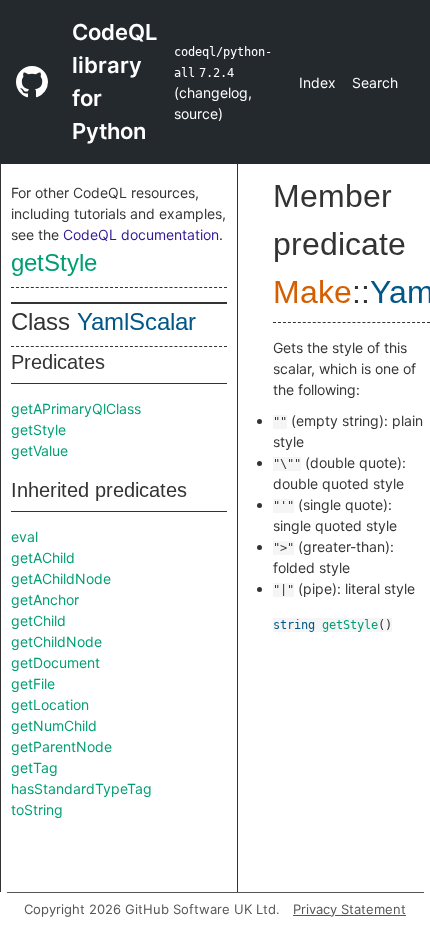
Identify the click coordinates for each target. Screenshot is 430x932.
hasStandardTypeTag (81, 788)
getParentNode (61, 746)
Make (312, 292)
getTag (34, 767)
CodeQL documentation (141, 234)
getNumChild (54, 725)
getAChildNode (61, 578)
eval (24, 536)
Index (317, 82)
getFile (33, 683)
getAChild (43, 557)
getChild (38, 620)
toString (37, 809)
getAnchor (45, 599)
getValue (39, 450)
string (294, 625)
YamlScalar (136, 321)
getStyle (54, 262)
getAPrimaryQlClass (76, 408)
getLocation (50, 704)
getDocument (55, 662)
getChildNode (56, 641)
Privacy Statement (349, 909)
